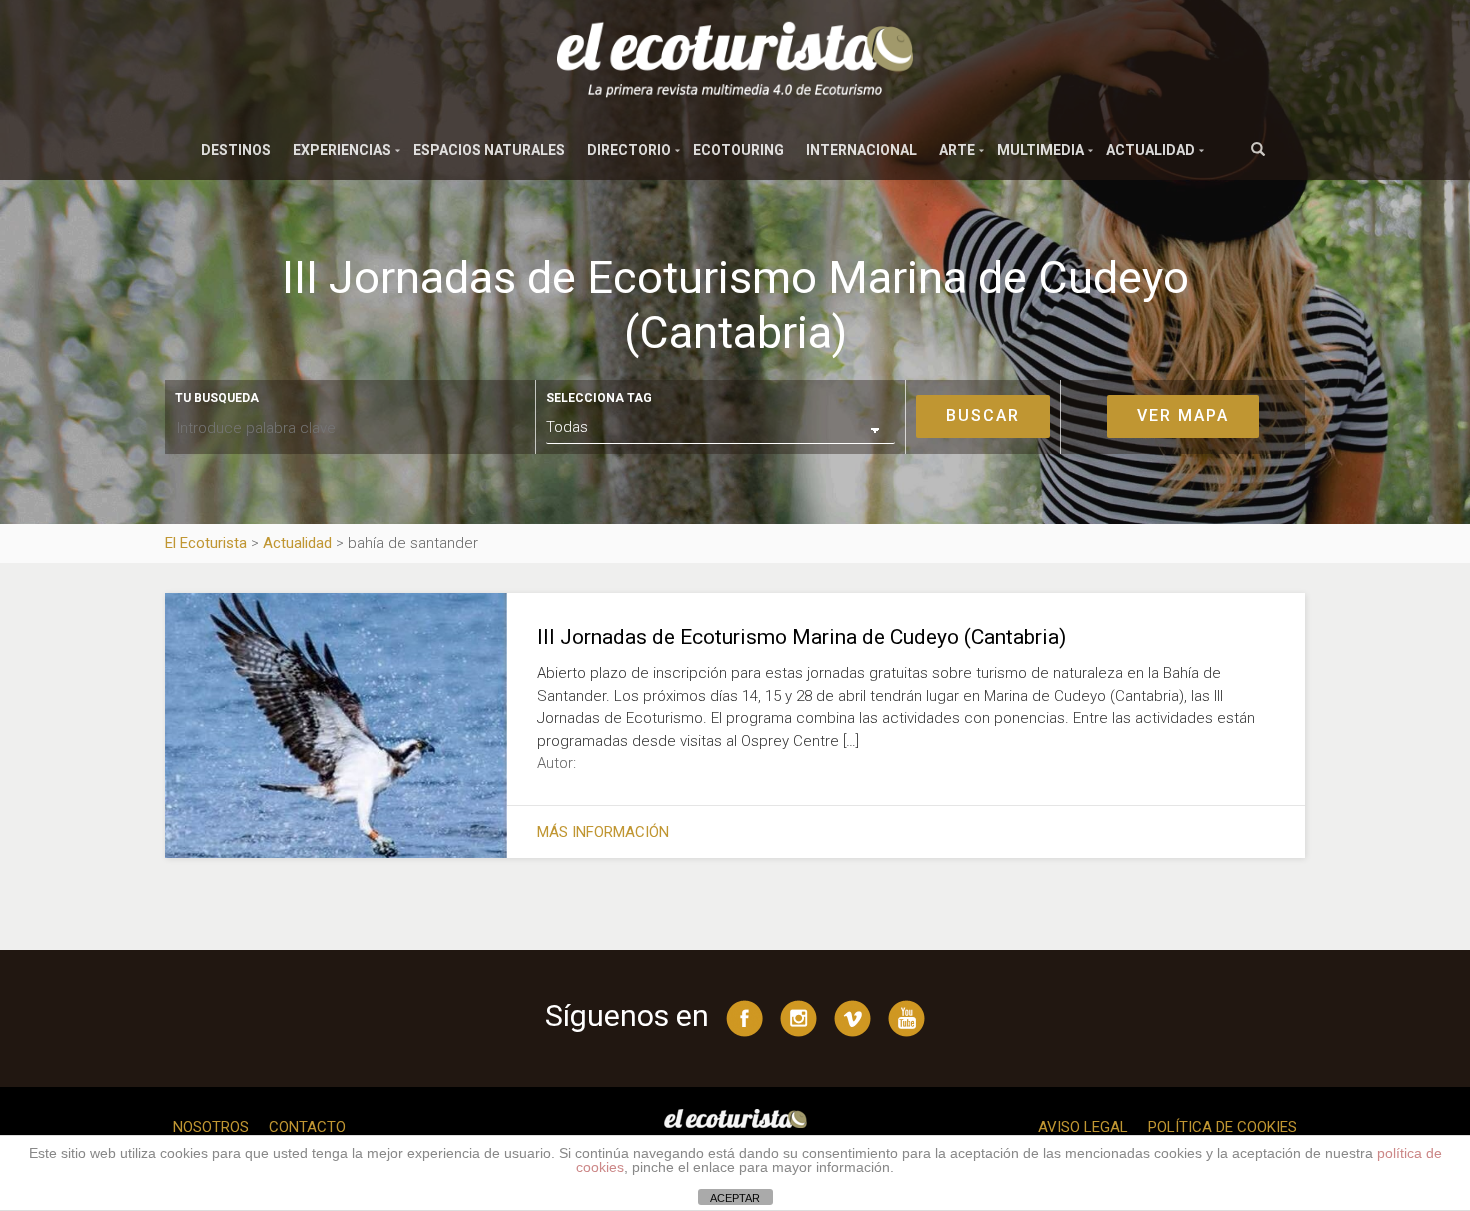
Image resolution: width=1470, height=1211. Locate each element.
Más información (603, 832)
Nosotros (211, 1127)
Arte (957, 150)
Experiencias (342, 150)
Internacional (861, 150)
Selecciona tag (599, 398)
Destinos (236, 150)
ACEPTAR (735, 1198)
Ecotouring (738, 150)
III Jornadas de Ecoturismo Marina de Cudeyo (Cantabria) (801, 637)
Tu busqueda (217, 398)
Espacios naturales (489, 150)
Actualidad (1150, 150)
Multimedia (1040, 150)
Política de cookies (1222, 1127)
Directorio (629, 150)
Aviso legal (1083, 1127)
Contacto (307, 1127)
